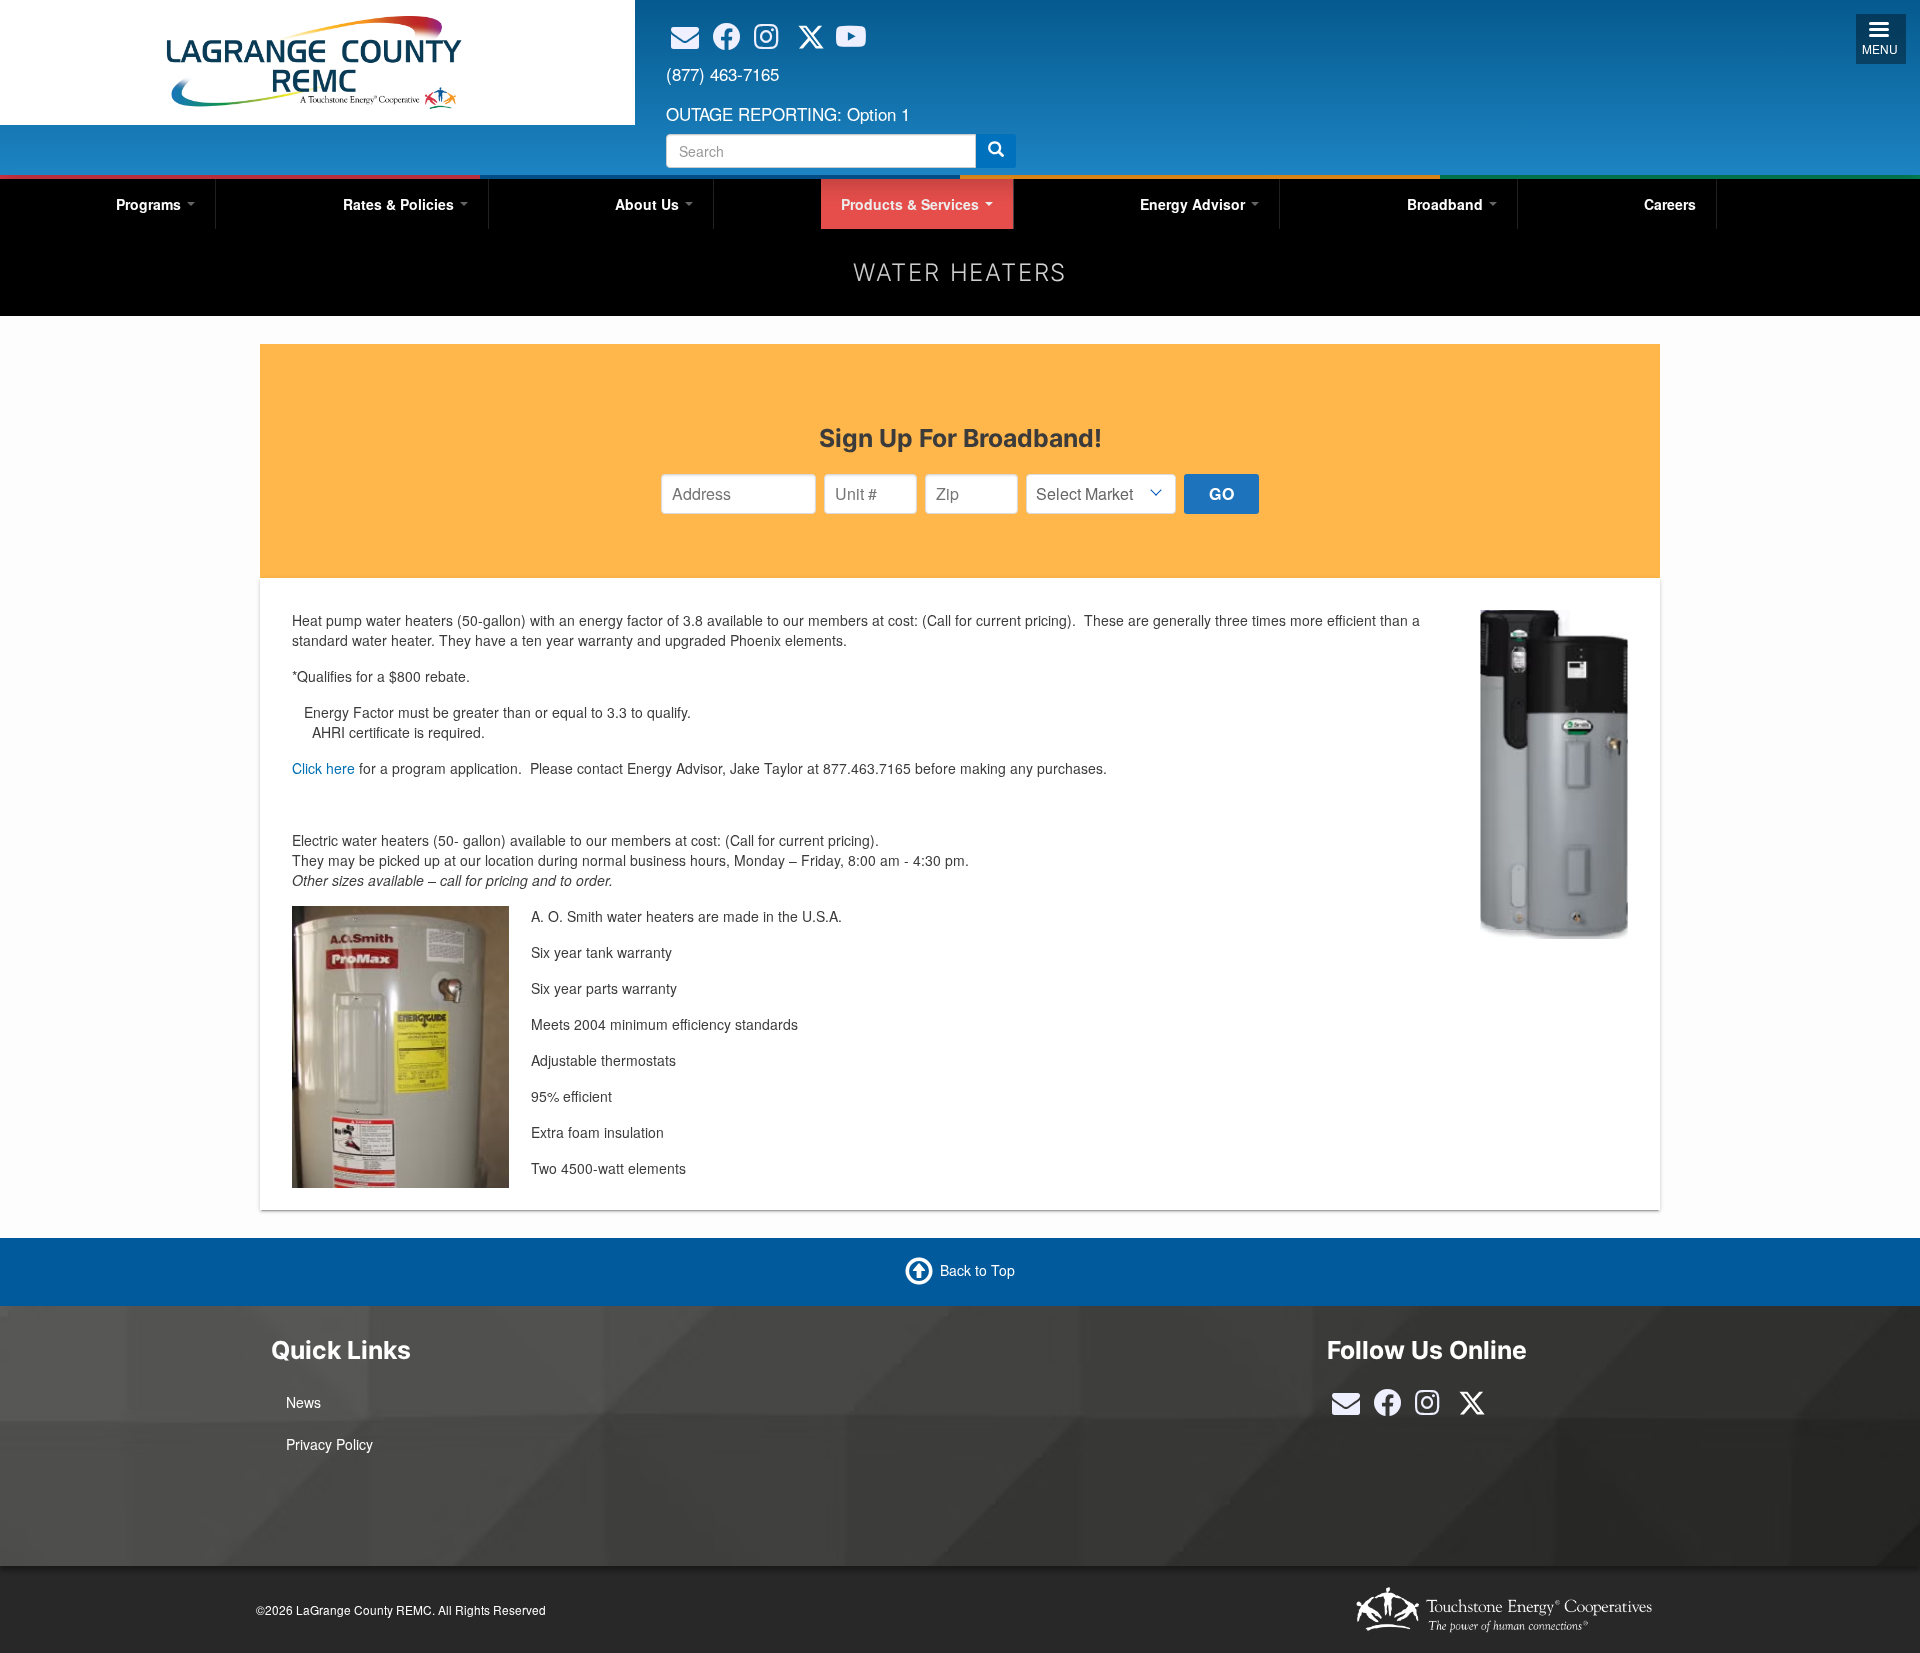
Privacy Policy (329, 1444)
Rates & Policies (400, 204)
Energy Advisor (1194, 204)
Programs (150, 204)
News (303, 1402)
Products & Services (912, 204)
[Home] (310, 60)
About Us (649, 204)
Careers (1670, 204)
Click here (323, 768)
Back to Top (977, 1270)
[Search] (996, 151)
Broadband (1447, 204)
